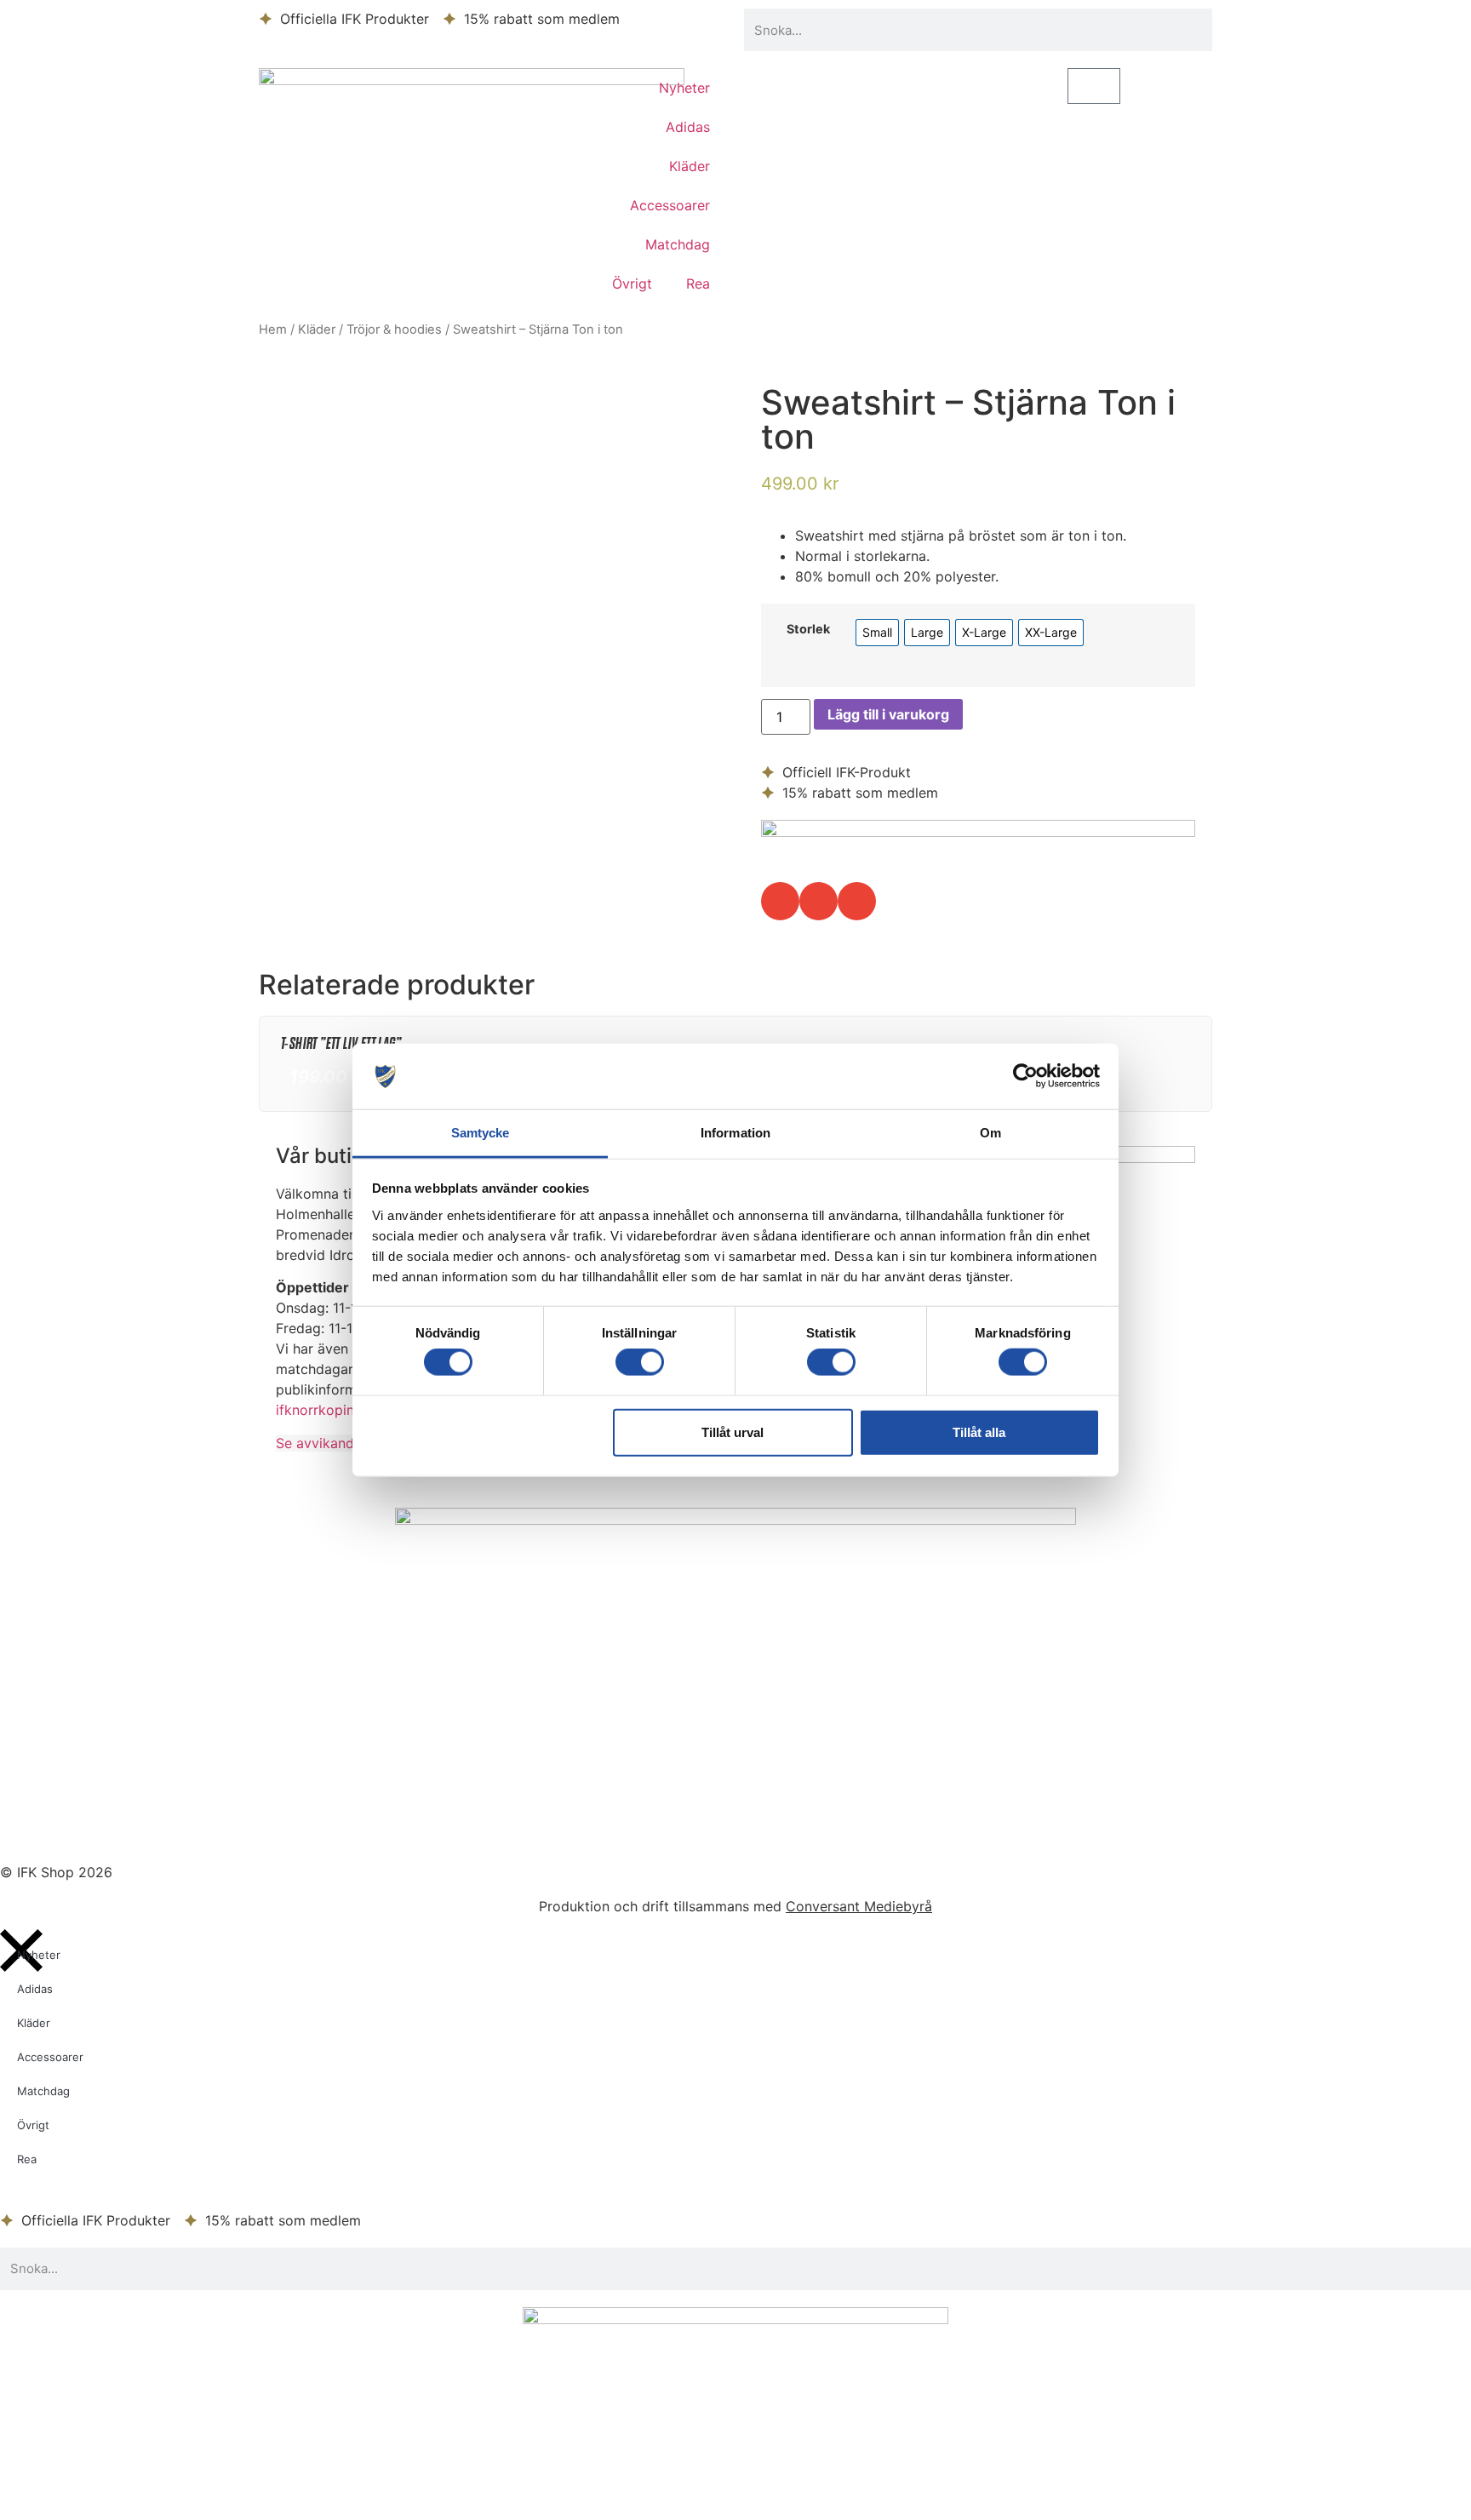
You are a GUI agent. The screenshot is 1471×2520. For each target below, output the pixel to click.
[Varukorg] (1094, 86)
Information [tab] (735, 1133)
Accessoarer (670, 205)
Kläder (690, 166)
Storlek (808, 629)
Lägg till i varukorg (888, 714)
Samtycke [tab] (481, 1133)
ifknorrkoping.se (328, 1410)
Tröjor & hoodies (394, 329)
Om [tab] (990, 1133)
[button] (780, 901)
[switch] (640, 1362)
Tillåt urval (733, 1432)
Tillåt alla (979, 1432)
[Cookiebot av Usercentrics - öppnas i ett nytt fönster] (1025, 1076)
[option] (877, 633)
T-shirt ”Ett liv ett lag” (341, 1043)
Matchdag (678, 244)
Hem (273, 329)
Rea (698, 283)
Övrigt (632, 283)
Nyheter (684, 88)
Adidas (688, 127)
